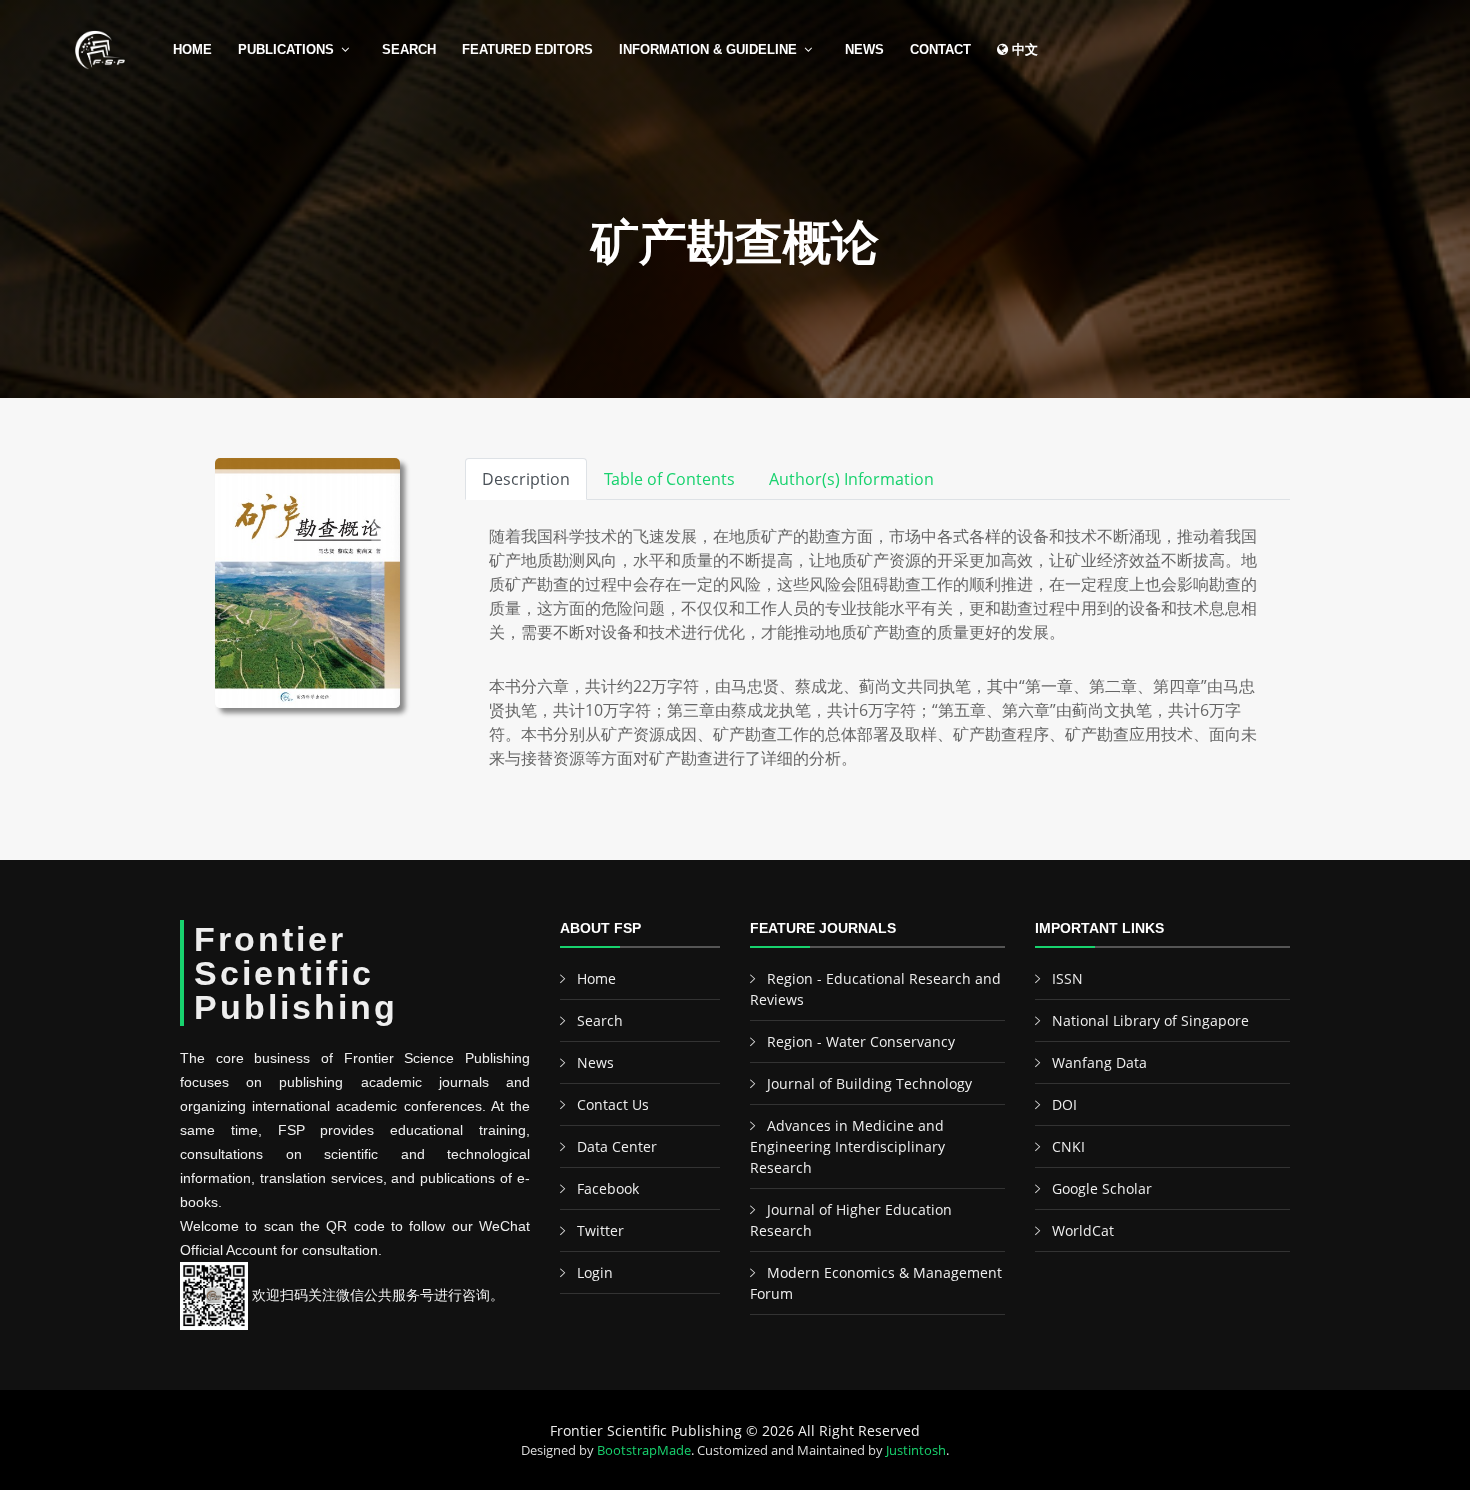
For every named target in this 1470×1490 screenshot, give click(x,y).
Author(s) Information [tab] (851, 479)
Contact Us (613, 1104)
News (864, 49)
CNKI (1068, 1146)
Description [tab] (526, 479)
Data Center (617, 1146)
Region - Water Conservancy (861, 1041)
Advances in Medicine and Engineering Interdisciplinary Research (847, 1146)
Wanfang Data (1099, 1062)
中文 (1023, 49)
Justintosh (916, 1450)
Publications (286, 49)
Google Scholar (1102, 1188)
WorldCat (1083, 1230)
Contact (940, 49)
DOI (1064, 1104)
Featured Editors (527, 49)
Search (409, 49)
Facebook (608, 1188)
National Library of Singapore (1150, 1020)
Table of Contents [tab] (669, 479)
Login (595, 1272)
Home (192, 49)
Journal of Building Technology (869, 1083)
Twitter (600, 1230)
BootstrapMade (644, 1450)
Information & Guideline (708, 49)
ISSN (1067, 978)
